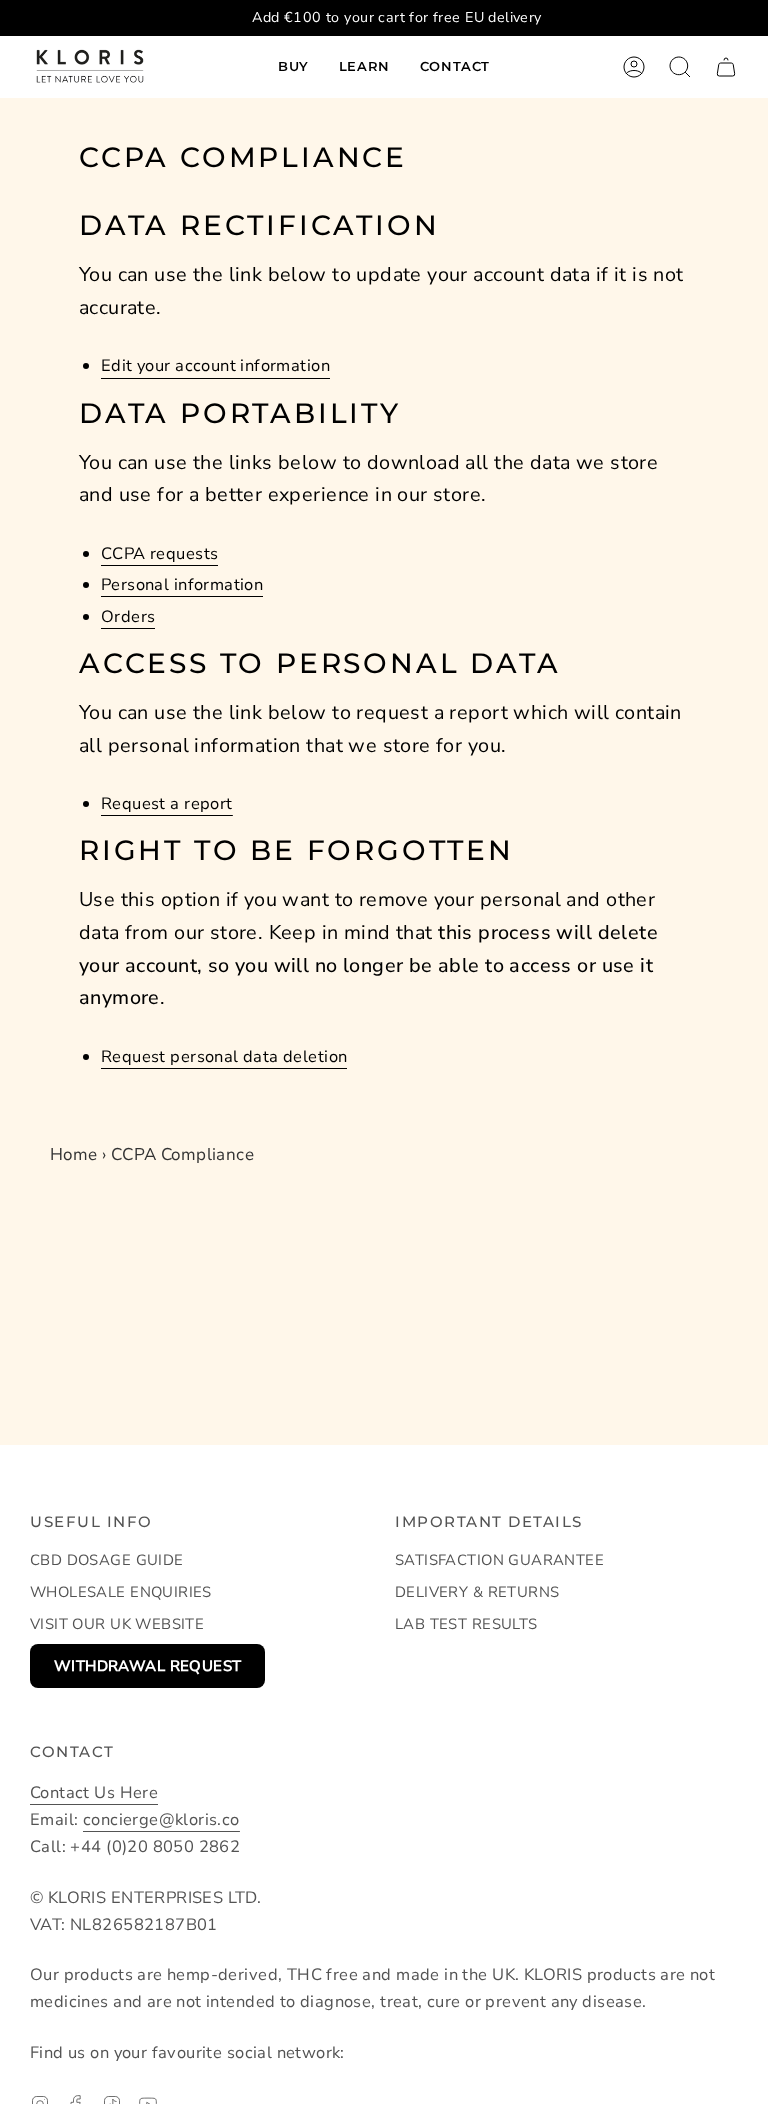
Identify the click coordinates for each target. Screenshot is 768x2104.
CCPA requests (159, 553)
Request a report (167, 803)
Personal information (182, 584)
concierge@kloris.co (161, 1819)
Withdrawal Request (147, 1666)
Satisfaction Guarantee (499, 1560)
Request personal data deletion (224, 1056)
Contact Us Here (94, 1792)
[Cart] (726, 67)
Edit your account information (215, 365)
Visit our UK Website (117, 1624)
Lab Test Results (466, 1624)
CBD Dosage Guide (107, 1560)
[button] (293, 67)
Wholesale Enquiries (121, 1592)
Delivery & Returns (477, 1592)
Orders (128, 616)
